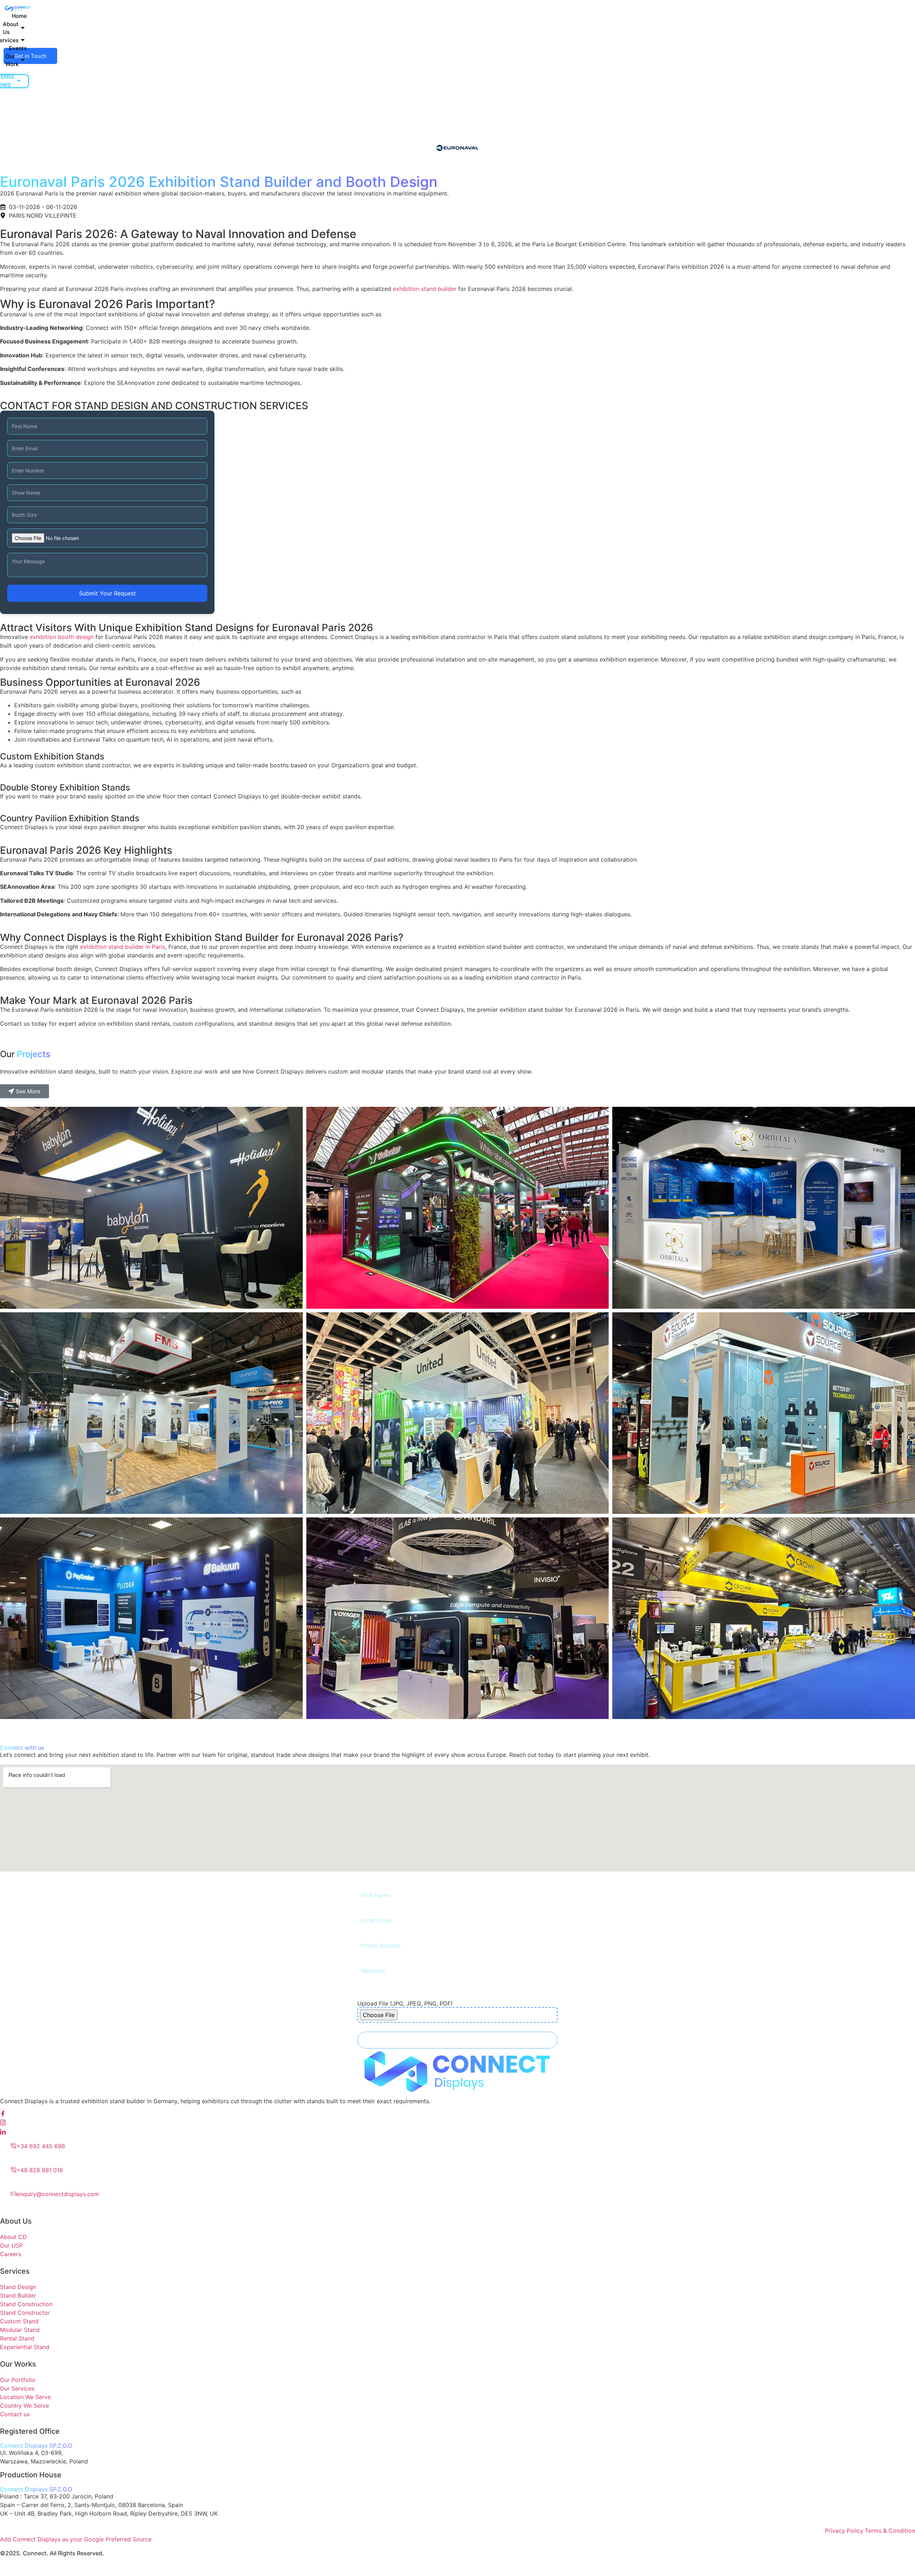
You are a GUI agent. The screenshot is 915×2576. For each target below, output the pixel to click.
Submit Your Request (107, 593)
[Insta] (457, 2123)
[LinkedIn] (457, 2132)
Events (18, 48)
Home (19, 16)
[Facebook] (457, 2114)
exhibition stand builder (425, 289)
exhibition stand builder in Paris (123, 947)
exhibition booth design (62, 637)
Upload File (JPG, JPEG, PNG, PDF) (405, 2003)
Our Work (12, 60)
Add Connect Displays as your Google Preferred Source (76, 2539)
